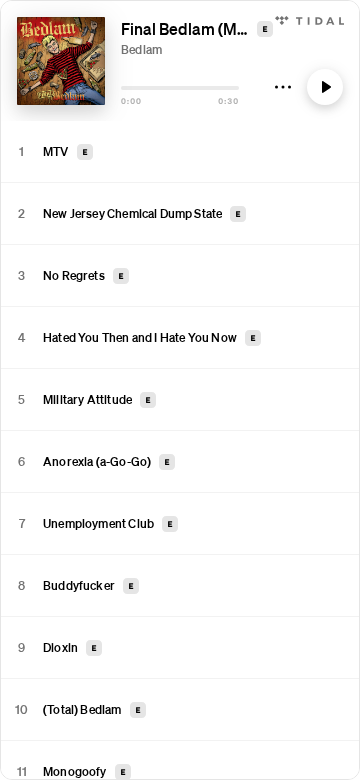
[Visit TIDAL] (309, 18)
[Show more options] (283, 87)
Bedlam (141, 49)
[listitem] (180, 152)
